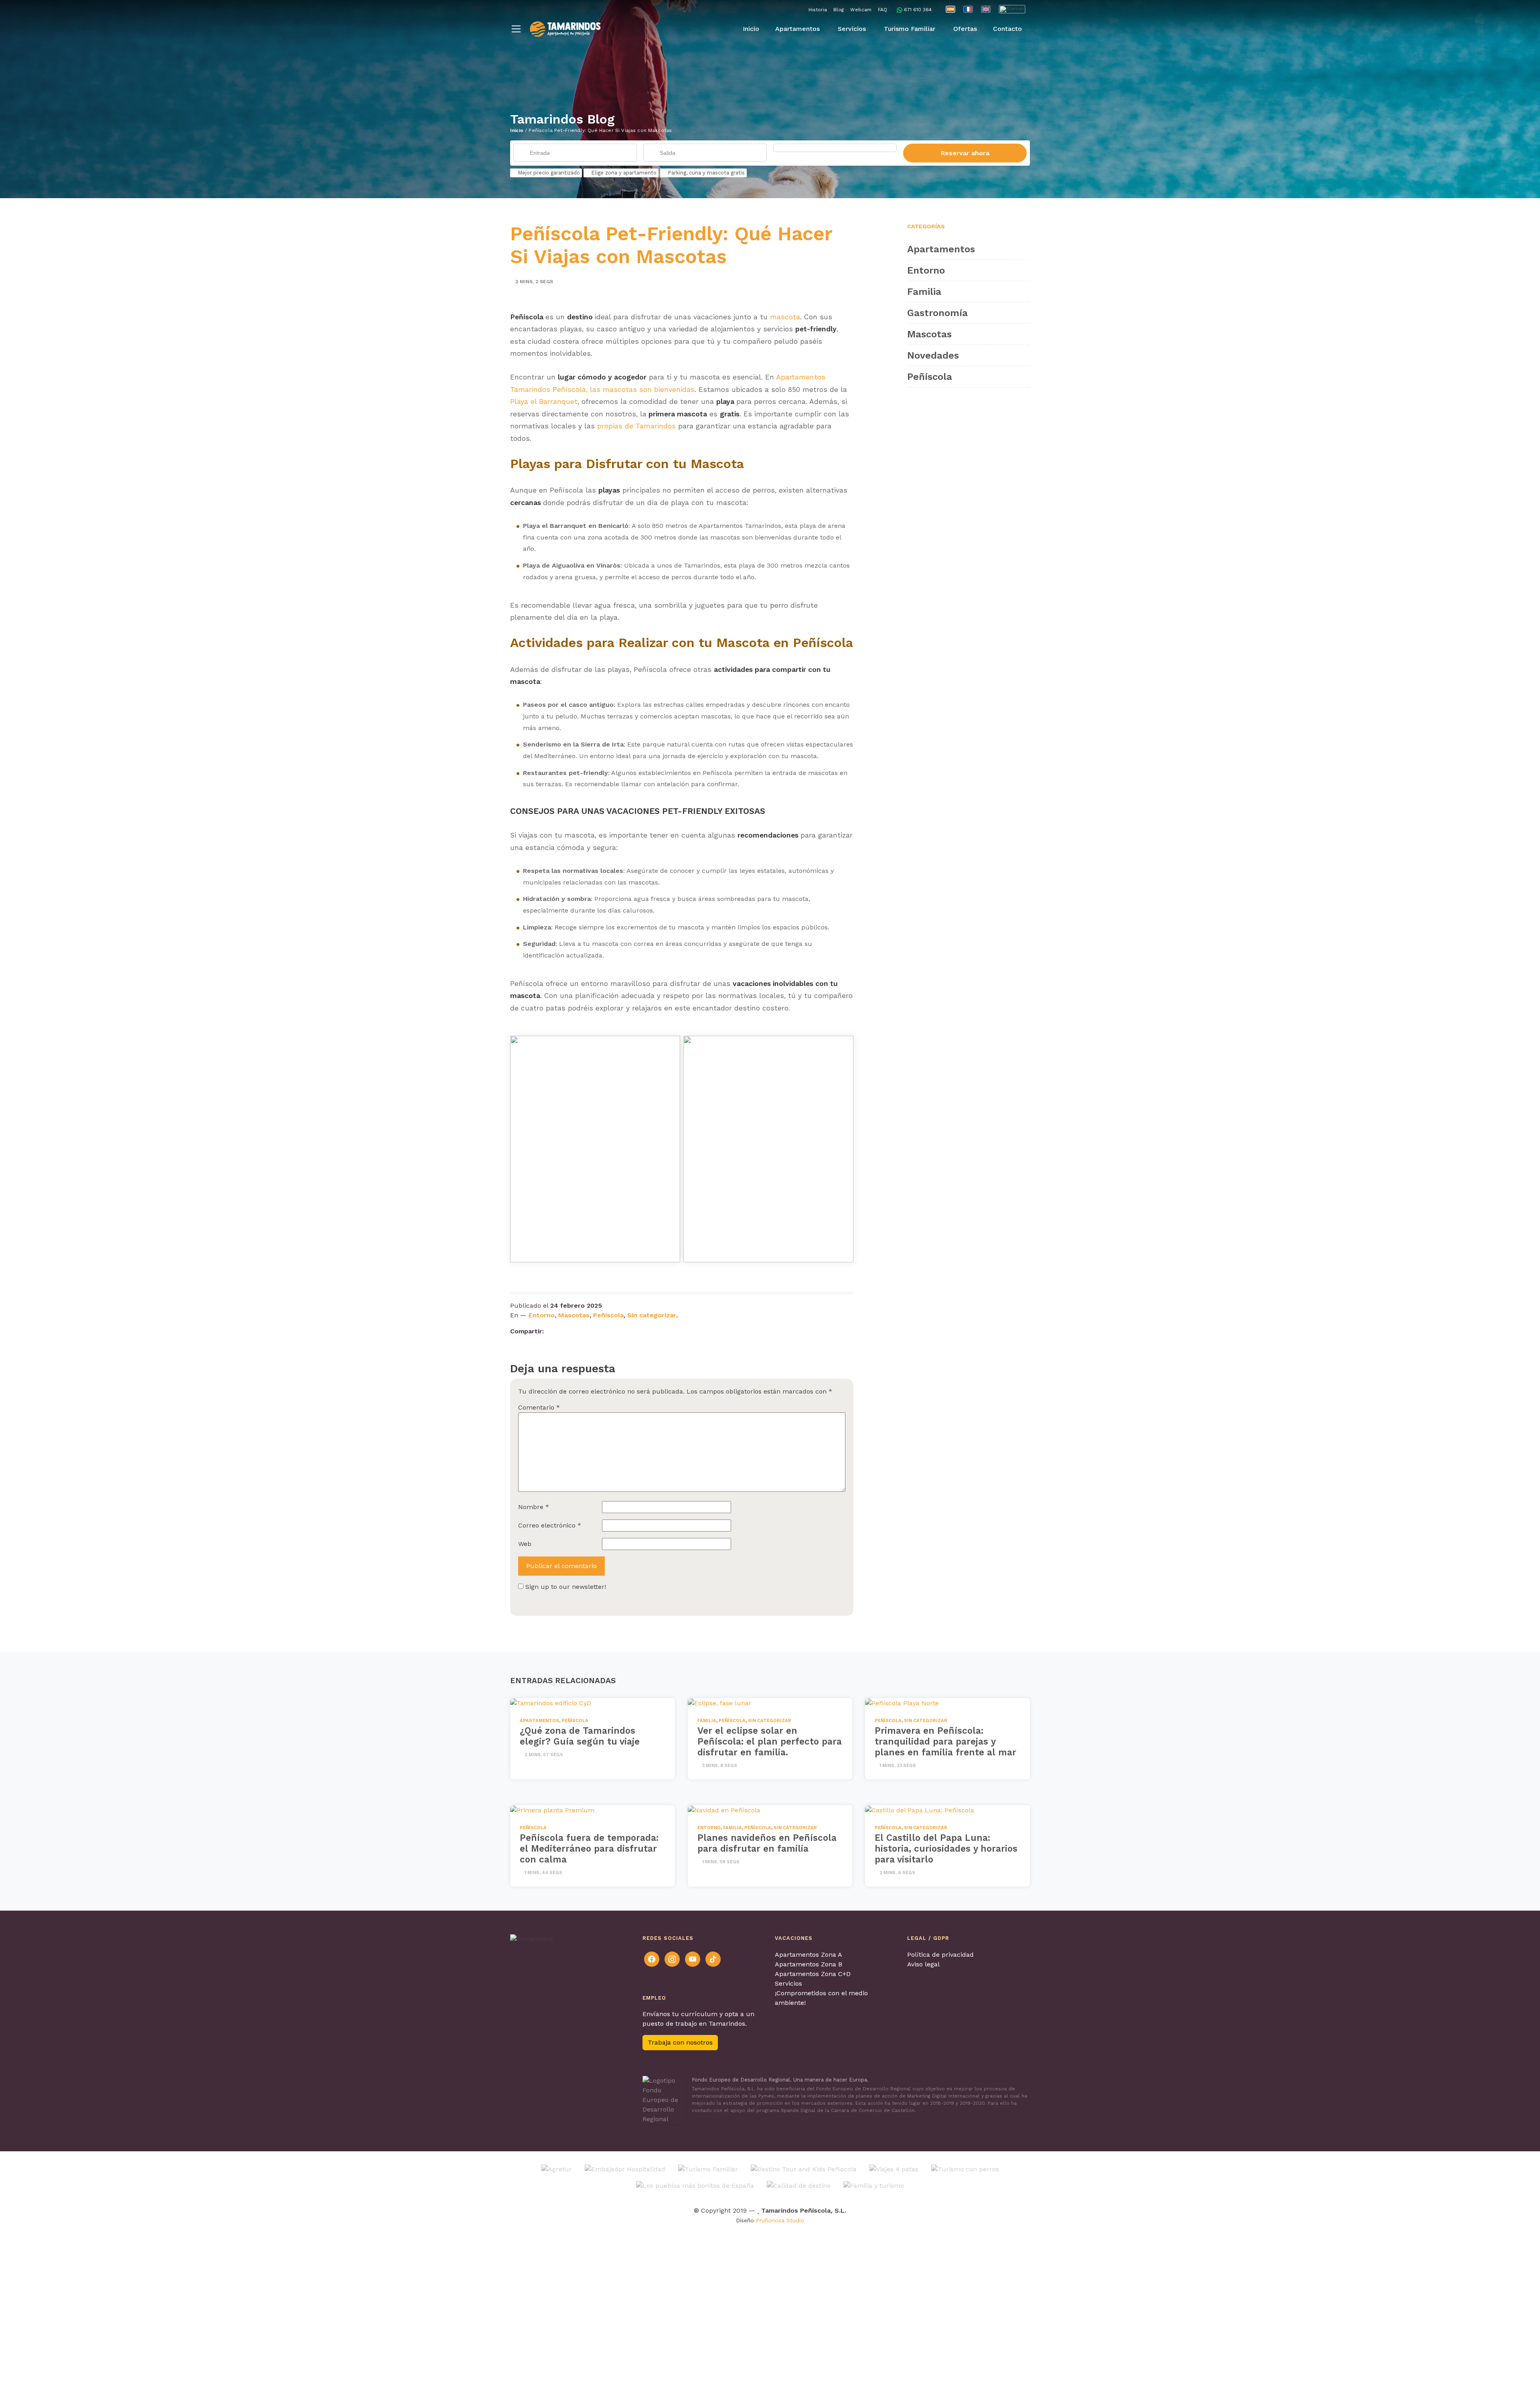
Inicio (517, 130)
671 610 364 (918, 10)
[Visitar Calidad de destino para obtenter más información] (799, 2185)
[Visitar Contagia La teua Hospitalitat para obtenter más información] (625, 2169)
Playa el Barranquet (544, 402)
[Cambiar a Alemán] (1012, 9)
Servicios (788, 1983)
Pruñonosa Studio (780, 2220)
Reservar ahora (965, 153)
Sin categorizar (652, 1315)
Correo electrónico (550, 1525)
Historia (818, 10)
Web (525, 1544)
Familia (924, 292)
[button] (516, 29)
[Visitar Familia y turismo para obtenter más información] (874, 2185)
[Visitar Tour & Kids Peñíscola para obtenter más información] (804, 2169)
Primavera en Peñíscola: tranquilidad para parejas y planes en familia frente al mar (945, 1741)
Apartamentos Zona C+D (813, 1974)
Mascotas (574, 1315)
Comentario (539, 1407)
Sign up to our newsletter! (566, 1587)
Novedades (933, 355)
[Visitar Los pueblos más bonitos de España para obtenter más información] (695, 2185)
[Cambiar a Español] (950, 9)
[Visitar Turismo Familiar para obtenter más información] (708, 2169)
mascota (785, 317)
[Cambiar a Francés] (968, 9)
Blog (839, 10)
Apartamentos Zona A (808, 1955)
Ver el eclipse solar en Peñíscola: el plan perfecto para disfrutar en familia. (770, 1741)
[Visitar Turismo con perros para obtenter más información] (965, 2169)
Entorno (542, 1315)
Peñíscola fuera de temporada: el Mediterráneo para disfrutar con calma (589, 1848)
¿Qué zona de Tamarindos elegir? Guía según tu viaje (580, 1736)
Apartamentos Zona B (808, 1964)
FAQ (882, 10)
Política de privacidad (940, 1955)
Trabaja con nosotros (680, 2042)
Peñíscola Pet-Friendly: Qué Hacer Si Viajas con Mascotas (671, 245)
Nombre (534, 1507)
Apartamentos (941, 249)
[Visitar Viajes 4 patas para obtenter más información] (894, 2169)
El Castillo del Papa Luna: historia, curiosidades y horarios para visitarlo (946, 1848)
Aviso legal (923, 1964)
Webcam (861, 10)
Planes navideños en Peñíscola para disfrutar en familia (767, 1843)
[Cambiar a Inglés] (986, 9)
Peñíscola (608, 1315)
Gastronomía (937, 313)
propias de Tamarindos (636, 426)
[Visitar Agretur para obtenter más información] (557, 2169)
